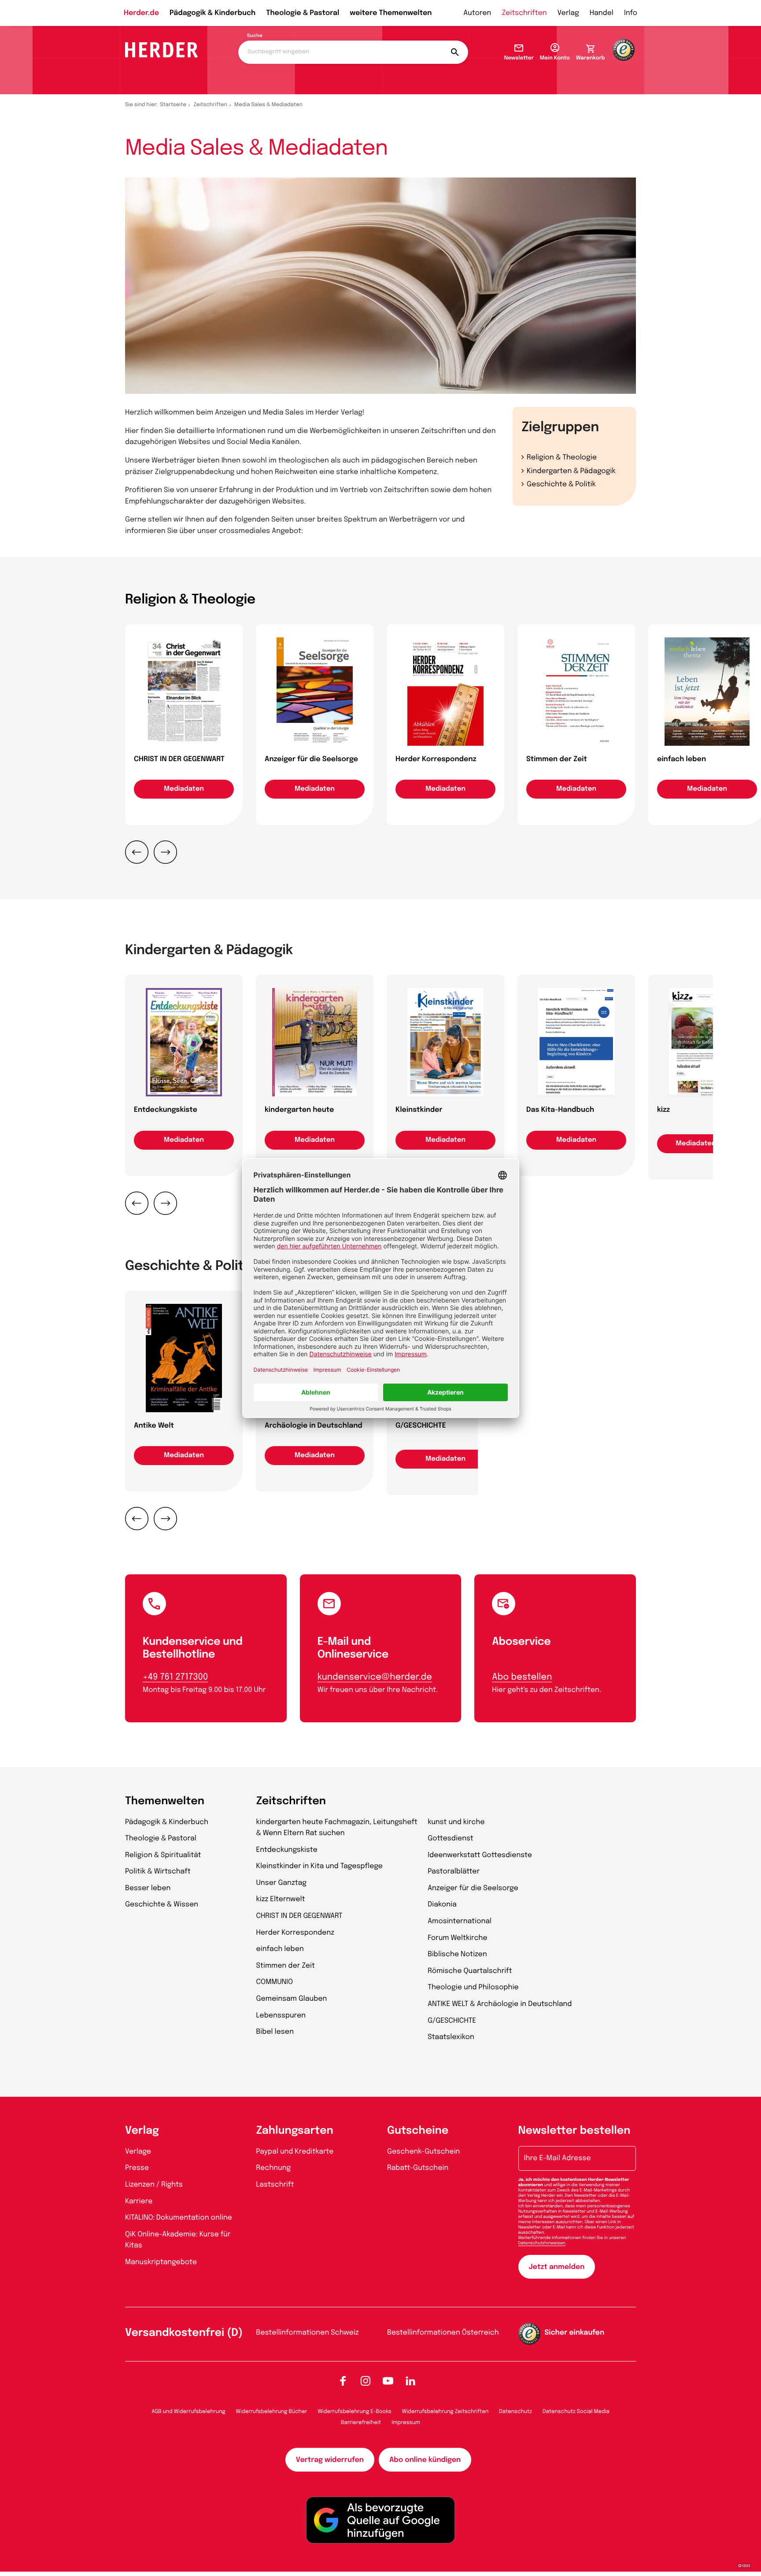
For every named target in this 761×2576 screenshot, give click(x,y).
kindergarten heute (299, 1110)
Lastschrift (275, 2185)
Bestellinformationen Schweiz (308, 2333)
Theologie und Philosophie (473, 1987)
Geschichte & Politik (561, 484)
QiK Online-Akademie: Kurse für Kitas (178, 2240)
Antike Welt (154, 1426)
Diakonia (442, 1904)
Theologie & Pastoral (303, 13)
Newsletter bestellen (574, 2131)
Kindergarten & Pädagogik (571, 471)
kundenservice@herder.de (375, 1677)
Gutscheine (418, 2131)
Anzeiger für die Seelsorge (311, 759)
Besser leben (148, 1888)
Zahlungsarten (295, 2131)
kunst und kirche (456, 1822)
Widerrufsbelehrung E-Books (354, 2412)
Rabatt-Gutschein (418, 2168)
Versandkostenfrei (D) (184, 2333)
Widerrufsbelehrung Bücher (272, 2412)
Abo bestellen (522, 1677)
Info (631, 13)
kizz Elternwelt (281, 1899)
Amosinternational (460, 1921)
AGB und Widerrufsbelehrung (188, 2412)
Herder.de (141, 13)
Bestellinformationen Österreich (443, 2333)
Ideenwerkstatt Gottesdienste (480, 1855)
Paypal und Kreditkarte (295, 2152)
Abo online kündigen (425, 2460)
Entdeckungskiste (166, 1110)
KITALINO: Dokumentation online (179, 2218)
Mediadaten (184, 789)
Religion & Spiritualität (163, 1855)
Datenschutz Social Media (576, 2412)
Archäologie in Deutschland (314, 1426)
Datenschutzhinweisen (542, 2243)
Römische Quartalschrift (470, 1971)
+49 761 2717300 (175, 1677)
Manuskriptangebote (161, 2262)
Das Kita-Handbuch (560, 1110)
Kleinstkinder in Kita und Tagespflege (320, 1866)
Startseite (174, 105)
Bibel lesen (275, 2032)
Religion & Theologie (562, 457)
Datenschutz (515, 2412)
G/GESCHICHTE (421, 1426)
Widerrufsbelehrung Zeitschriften (445, 2412)
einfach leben (682, 759)
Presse (137, 2168)
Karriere (139, 2201)
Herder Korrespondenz (436, 759)
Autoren (477, 13)
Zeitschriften (524, 13)
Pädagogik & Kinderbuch (212, 13)
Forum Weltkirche (457, 1938)
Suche (255, 36)
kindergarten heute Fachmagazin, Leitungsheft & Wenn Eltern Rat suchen (337, 1828)
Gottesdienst (451, 1838)
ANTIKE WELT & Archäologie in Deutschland (500, 2004)
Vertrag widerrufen (330, 2460)
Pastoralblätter (454, 1871)
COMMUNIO (275, 1982)
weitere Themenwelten (391, 13)
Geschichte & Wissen (162, 1904)
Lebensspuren (281, 2015)
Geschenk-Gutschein (423, 2152)
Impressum (406, 2423)
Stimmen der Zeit (557, 759)
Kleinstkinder (419, 1110)
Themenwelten (165, 1801)
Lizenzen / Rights (154, 2185)
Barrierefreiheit (361, 2423)
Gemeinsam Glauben (292, 1999)
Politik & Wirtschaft (158, 1871)
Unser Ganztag (281, 1883)
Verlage (138, 2152)
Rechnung (274, 2168)
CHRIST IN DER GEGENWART (179, 759)
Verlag (568, 13)
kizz (663, 1110)
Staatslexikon (451, 2037)
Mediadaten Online (707, 1144)
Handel (602, 13)
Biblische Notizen (457, 1954)
